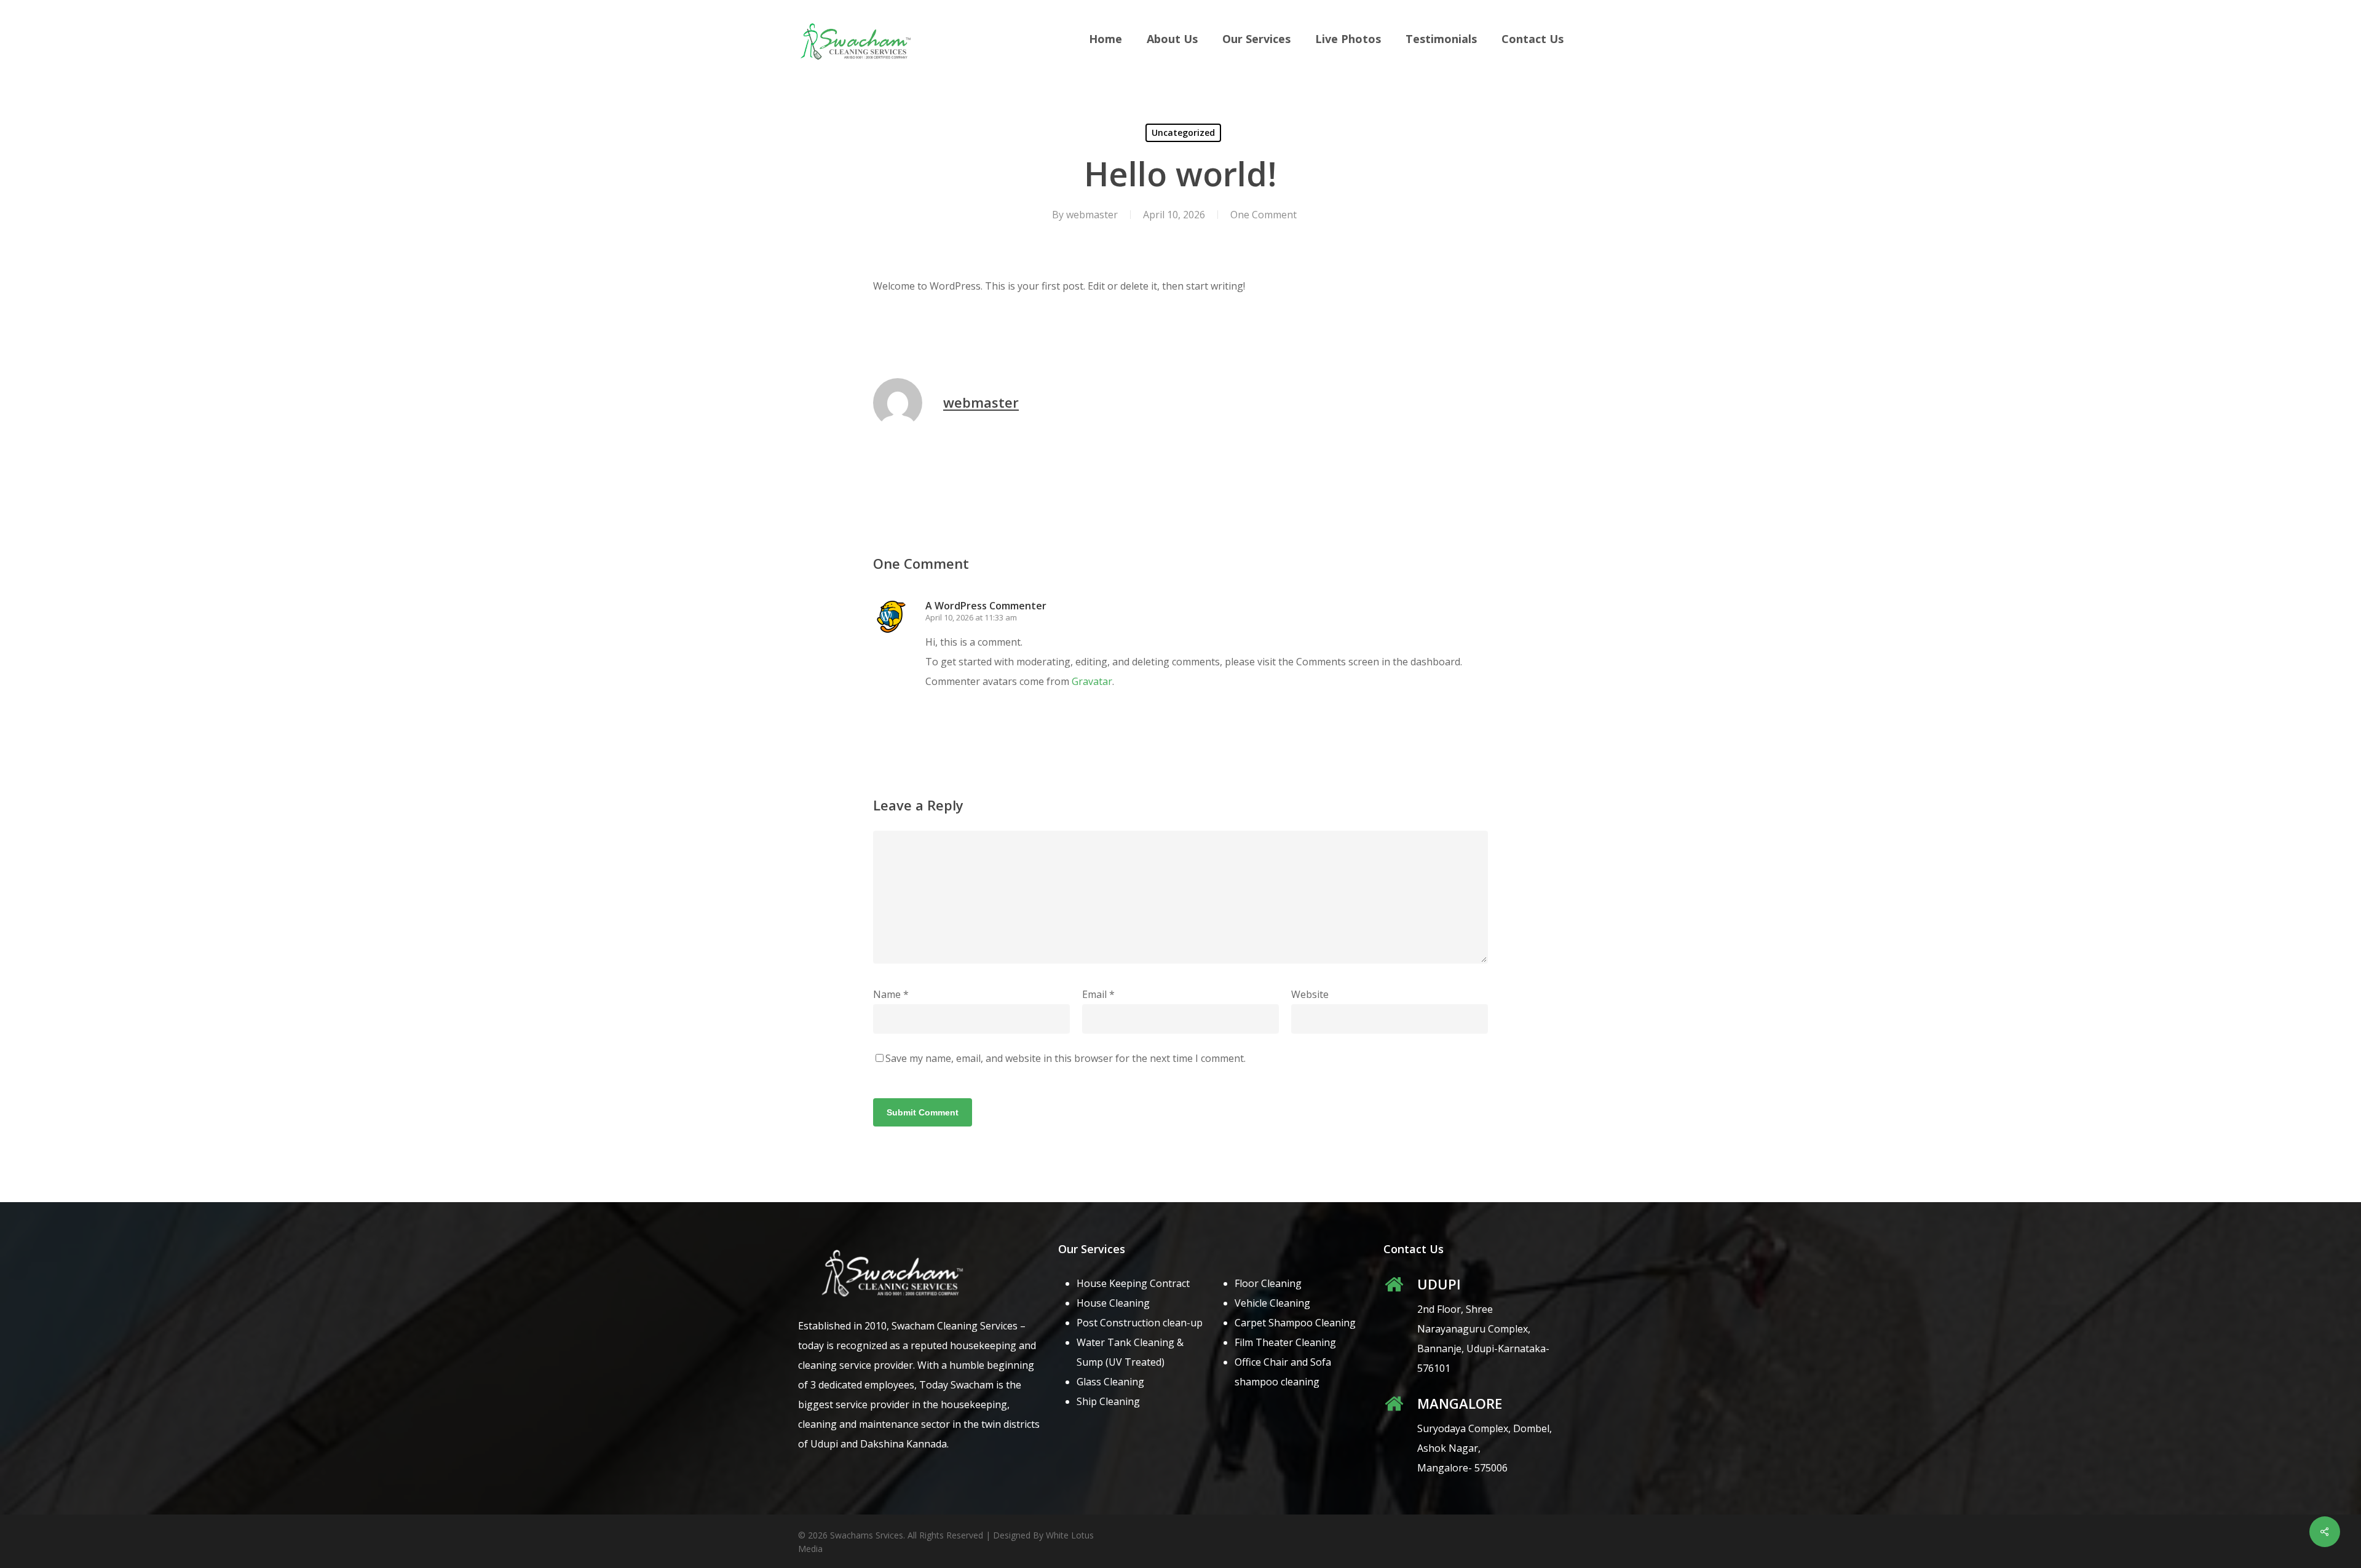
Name (891, 994)
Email (1098, 994)
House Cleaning (1113, 1303)
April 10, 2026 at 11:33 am (971, 617)
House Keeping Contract (1133, 1283)
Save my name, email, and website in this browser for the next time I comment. (1066, 1058)
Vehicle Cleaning (1272, 1303)
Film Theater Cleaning (1285, 1342)
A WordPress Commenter (986, 606)
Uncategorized (1183, 133)
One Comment (1264, 215)
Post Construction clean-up (1140, 1323)
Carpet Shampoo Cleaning (1295, 1323)
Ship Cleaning (1108, 1401)
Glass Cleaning (1110, 1382)
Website (1310, 994)
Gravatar (1092, 681)
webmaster (1092, 215)
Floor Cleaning (1268, 1283)
